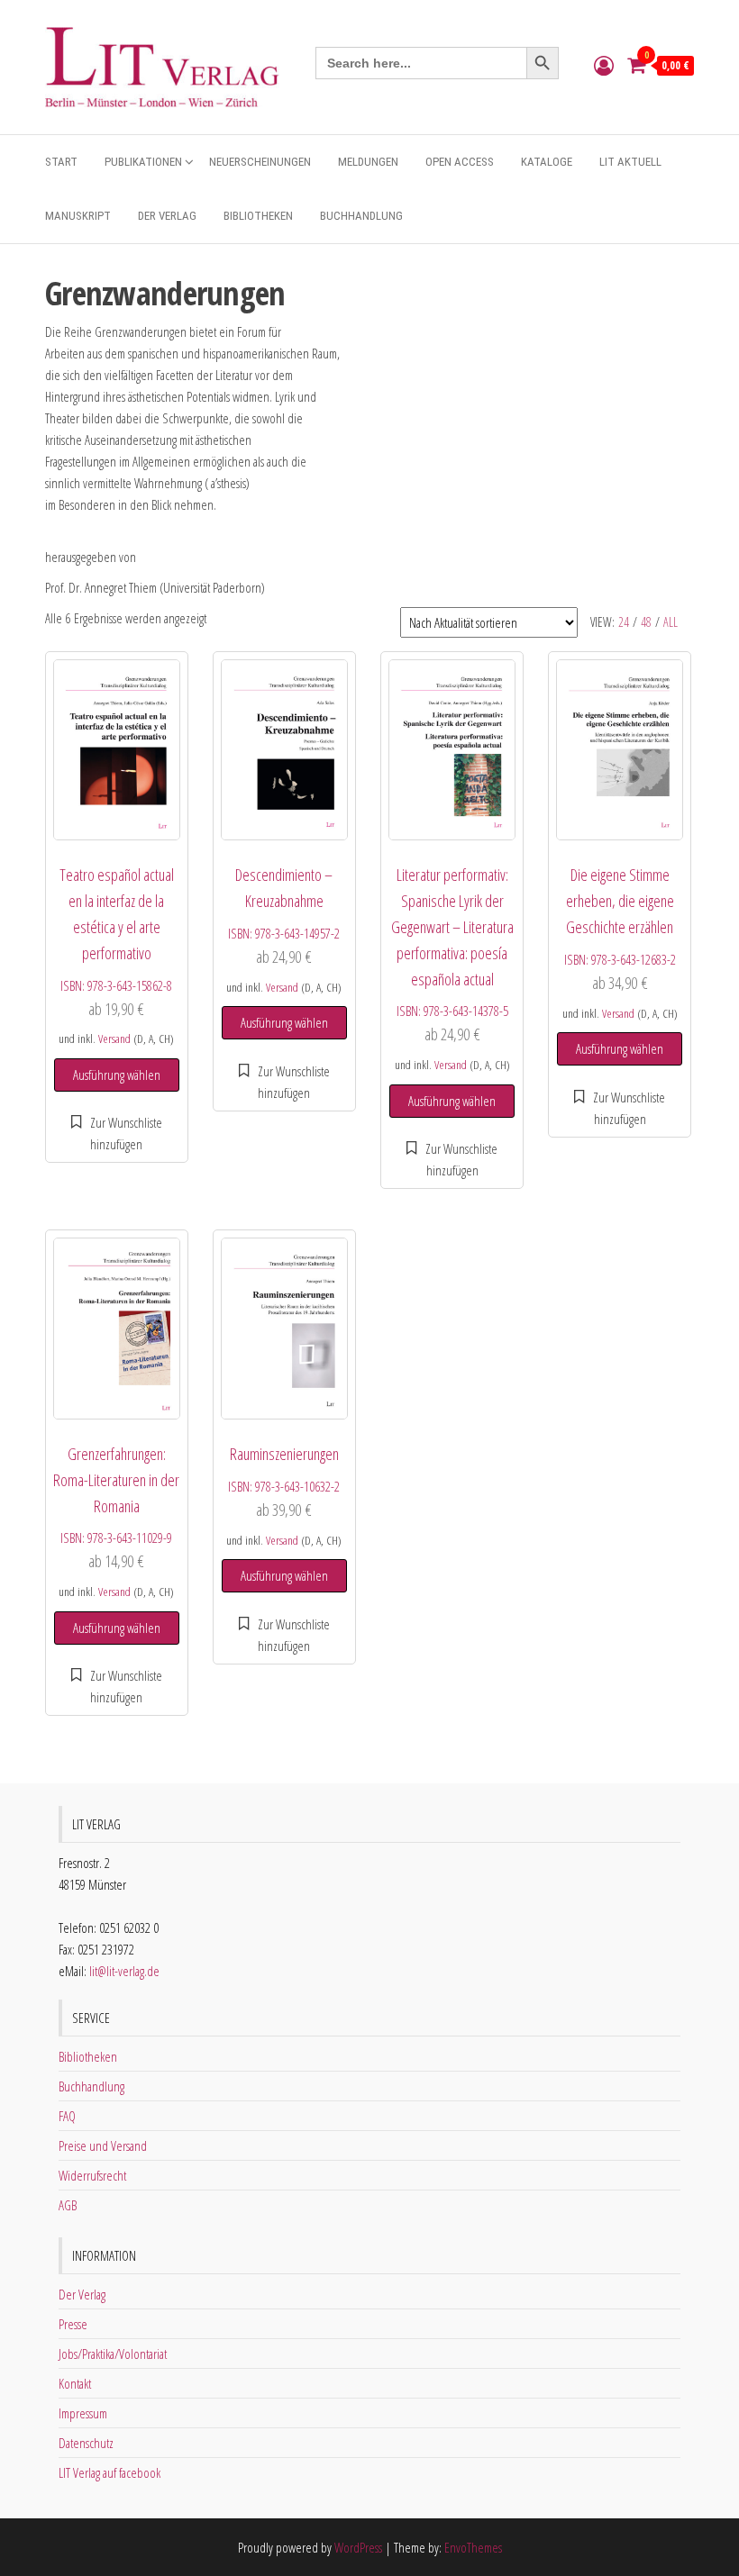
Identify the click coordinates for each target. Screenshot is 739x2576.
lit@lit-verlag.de (124, 1971)
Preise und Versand (103, 2145)
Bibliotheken (258, 216)
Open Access (460, 162)
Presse (73, 2324)
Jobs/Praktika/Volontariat (113, 2354)
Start (61, 162)
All (671, 622)
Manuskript (78, 216)
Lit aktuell (630, 162)
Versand (114, 1039)
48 (646, 622)
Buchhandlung (361, 216)
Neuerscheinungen (260, 162)
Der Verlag (167, 216)
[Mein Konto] (604, 65)
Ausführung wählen (117, 1075)
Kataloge (547, 162)
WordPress (358, 2547)
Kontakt (75, 2383)
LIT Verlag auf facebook (109, 2472)
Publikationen (143, 162)
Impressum (83, 2413)
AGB (68, 2205)
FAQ (67, 2116)
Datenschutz (86, 2443)
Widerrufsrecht (92, 2175)
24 (624, 622)
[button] (117, 1133)
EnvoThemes (473, 2547)
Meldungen (368, 162)
